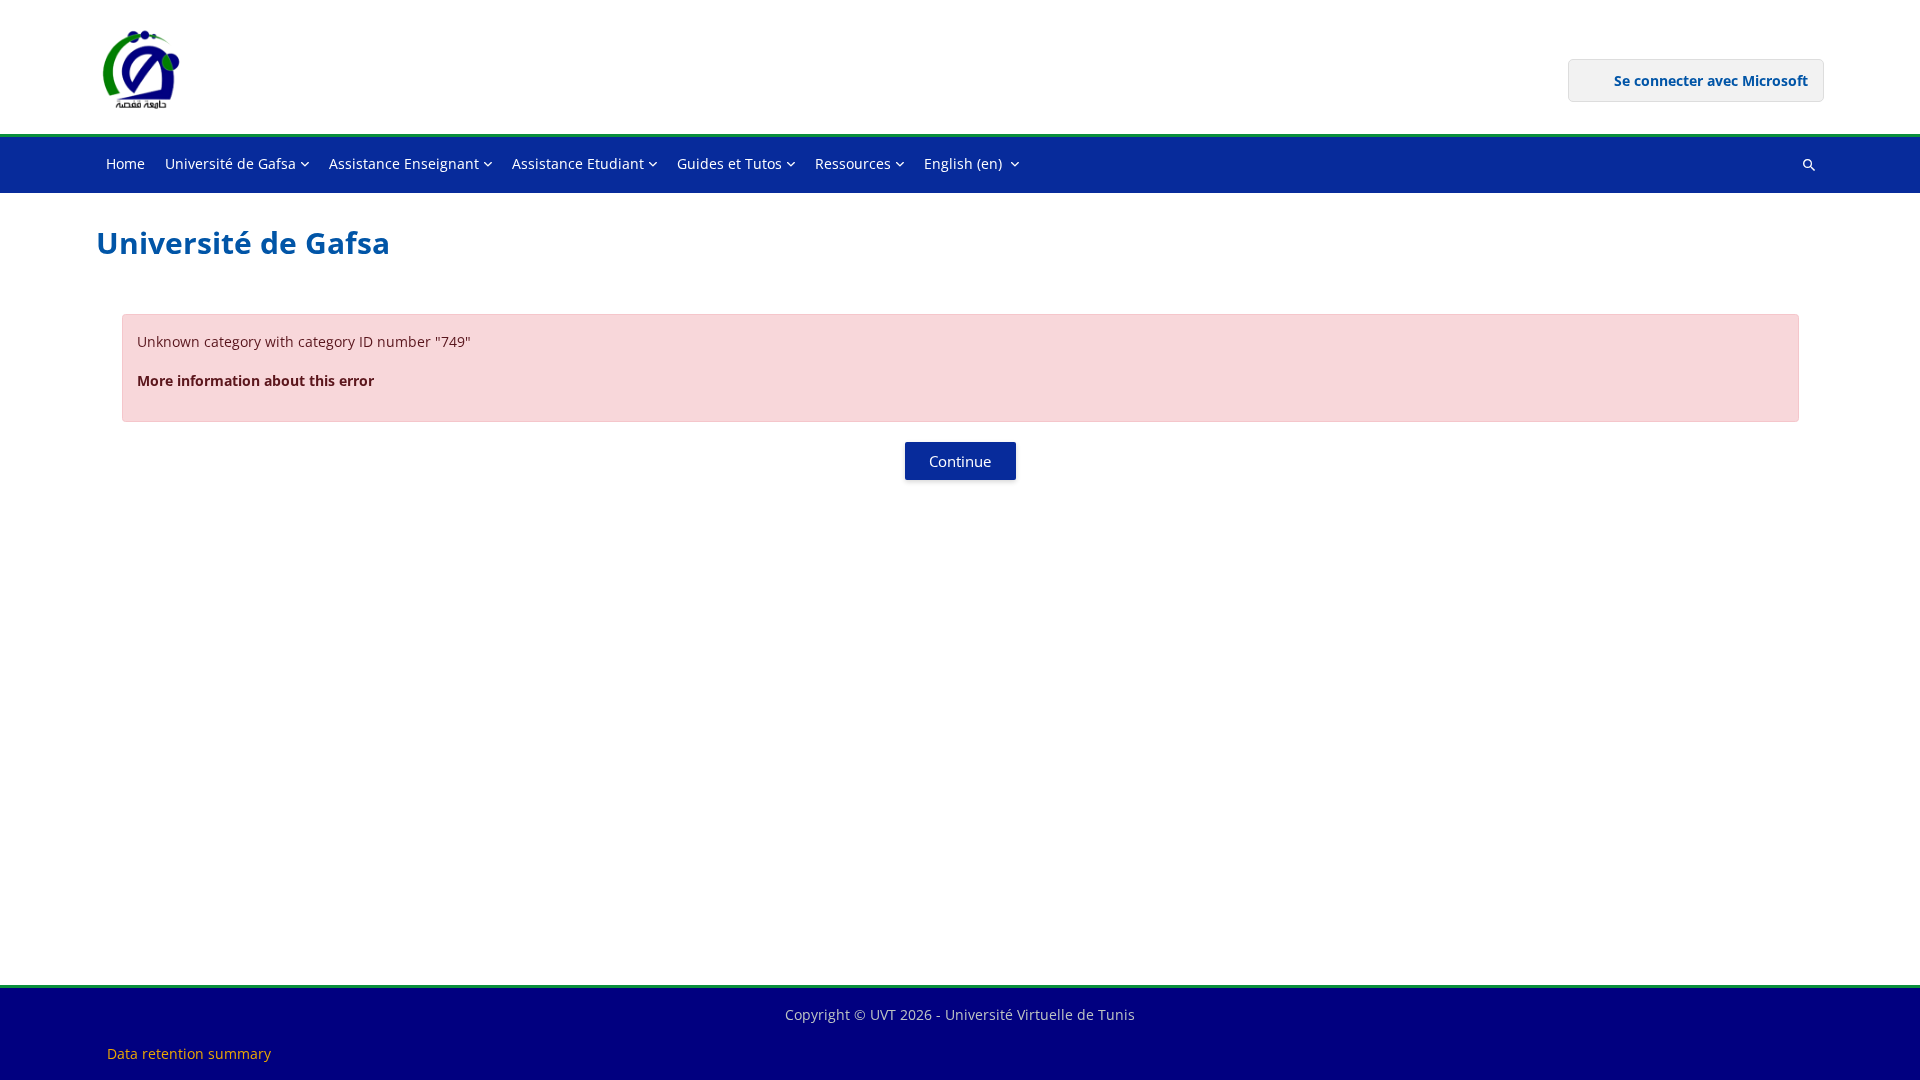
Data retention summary (189, 1053)
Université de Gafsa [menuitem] (230, 163)
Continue (960, 461)
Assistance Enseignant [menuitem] (404, 163)
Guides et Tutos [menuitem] (729, 163)
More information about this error (255, 380)
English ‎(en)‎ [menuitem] (963, 163)
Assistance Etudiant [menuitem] (578, 163)
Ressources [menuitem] (853, 163)
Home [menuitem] (125, 163)
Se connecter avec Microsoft (1711, 80)
